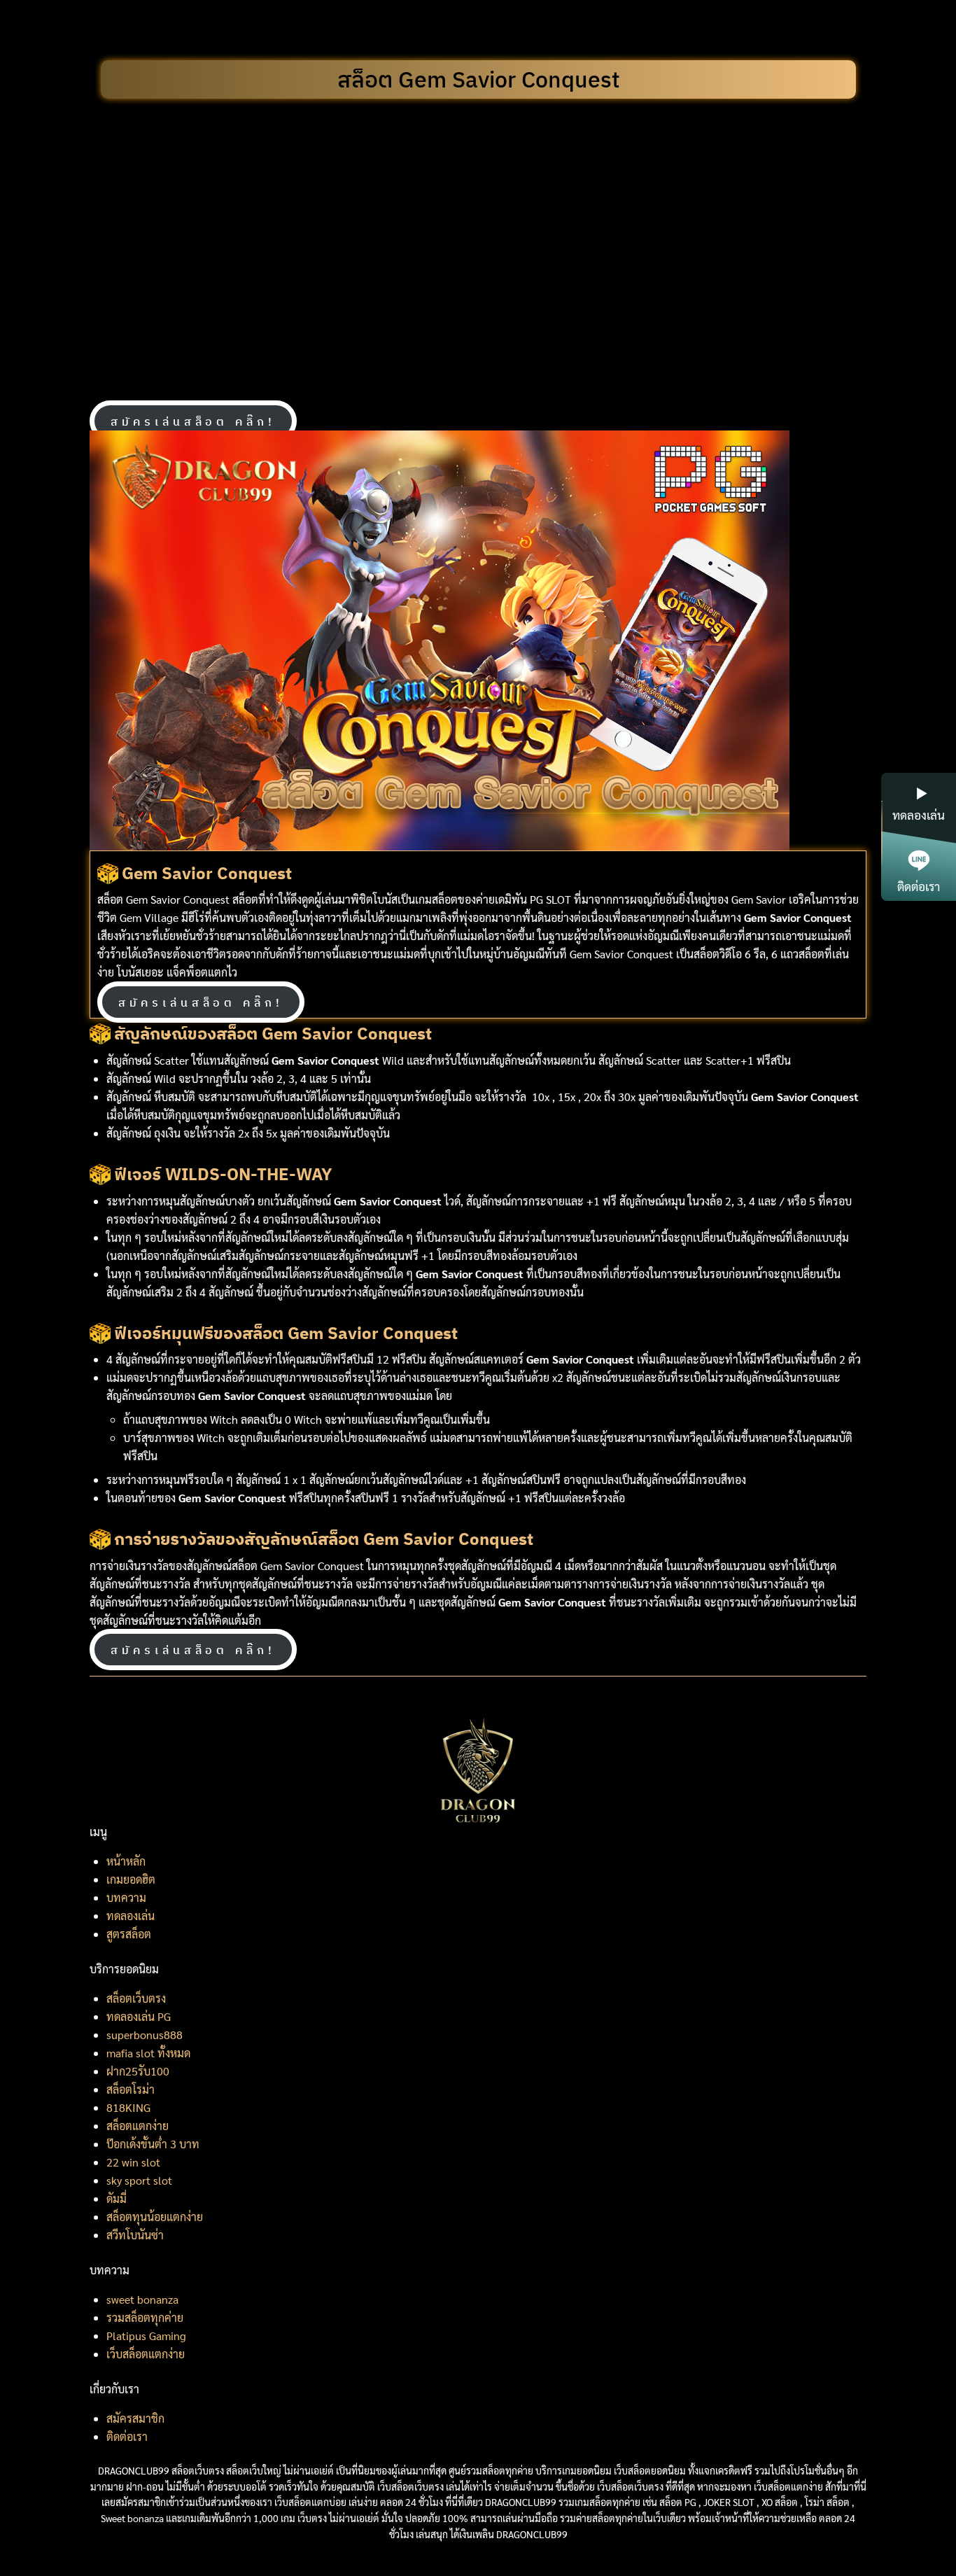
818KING (128, 2107)
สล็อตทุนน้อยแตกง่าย (155, 2217)
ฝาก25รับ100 (138, 2071)
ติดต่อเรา (127, 2436)
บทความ (126, 1897)
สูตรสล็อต (129, 1934)
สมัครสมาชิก (135, 2418)
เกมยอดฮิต (131, 1879)
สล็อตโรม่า (131, 2089)
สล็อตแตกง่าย (138, 2126)
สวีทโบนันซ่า (135, 2235)
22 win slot (133, 2162)
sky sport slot (139, 2180)
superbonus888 (145, 2035)
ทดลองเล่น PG (139, 2016)
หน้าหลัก (126, 1861)
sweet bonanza (142, 2299)
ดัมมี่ (117, 2198)
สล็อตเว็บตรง (136, 1998)
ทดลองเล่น (131, 1916)
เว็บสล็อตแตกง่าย (146, 2354)
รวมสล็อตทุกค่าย (145, 2317)
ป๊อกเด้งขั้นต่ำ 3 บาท (153, 2144)
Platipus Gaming (146, 2336)
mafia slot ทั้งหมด (148, 2053)
